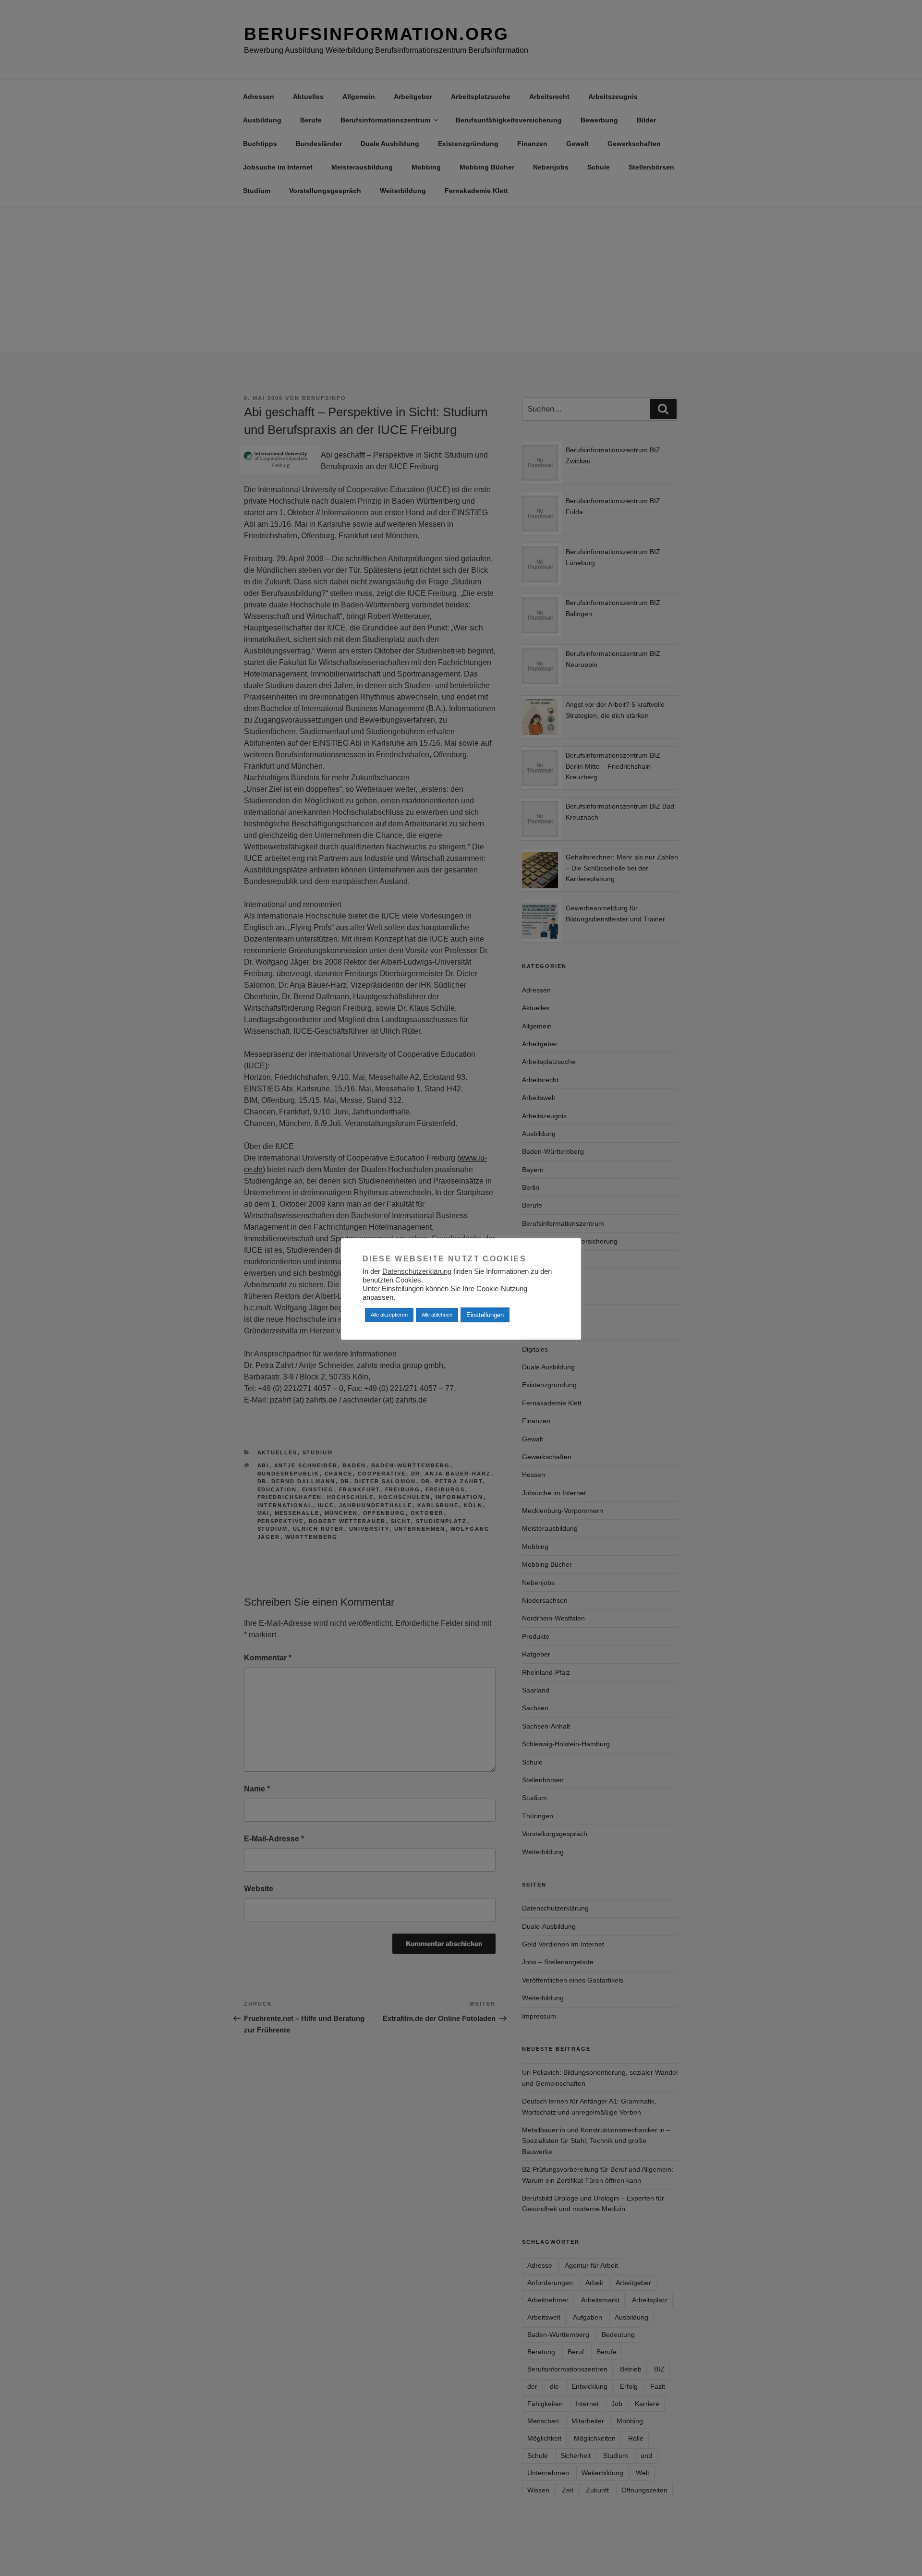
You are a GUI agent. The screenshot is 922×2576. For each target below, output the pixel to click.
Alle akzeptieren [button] (389, 1315)
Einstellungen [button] (485, 1315)
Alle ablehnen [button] (437, 1315)
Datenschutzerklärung (417, 1271)
